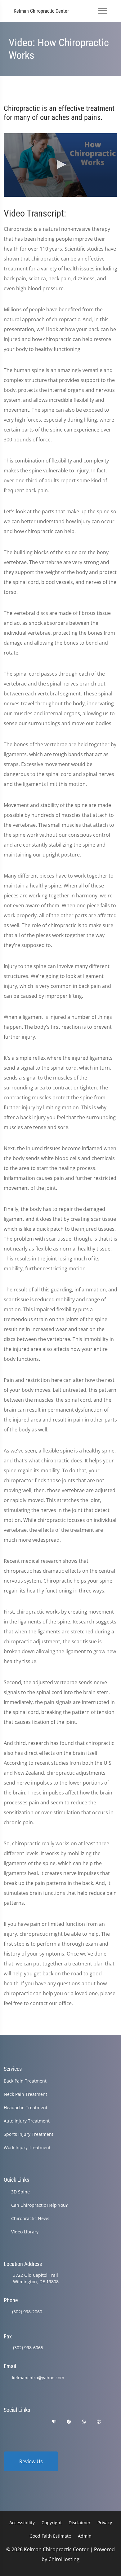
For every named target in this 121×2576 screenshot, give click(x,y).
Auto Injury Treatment (27, 2121)
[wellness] (84, 2422)
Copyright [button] (52, 2523)
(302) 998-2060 (27, 2312)
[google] (7, 2422)
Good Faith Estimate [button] (50, 2536)
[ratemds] (69, 2422)
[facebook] (23, 2422)
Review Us (31, 2461)
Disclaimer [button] (80, 2523)
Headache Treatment (26, 2107)
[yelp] (38, 2422)
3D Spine (20, 2192)
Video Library (25, 2232)
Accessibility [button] (22, 2523)
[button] (60, 164)
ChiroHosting (64, 2559)
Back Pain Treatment (25, 2081)
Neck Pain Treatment (25, 2094)
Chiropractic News (30, 2218)
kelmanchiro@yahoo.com (38, 2378)
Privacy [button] (105, 2523)
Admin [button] (85, 2536)
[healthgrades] (54, 2422)
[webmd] (99, 2422)
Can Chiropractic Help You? (39, 2205)
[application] (60, 165)
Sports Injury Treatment (29, 2134)
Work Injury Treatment (27, 2147)
